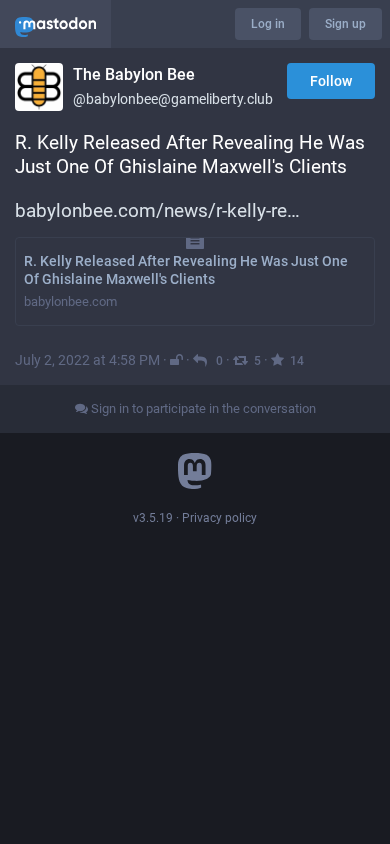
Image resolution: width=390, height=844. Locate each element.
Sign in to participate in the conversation (202, 408)
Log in (268, 24)
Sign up (345, 24)
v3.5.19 (153, 518)
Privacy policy (219, 518)
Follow (331, 81)
